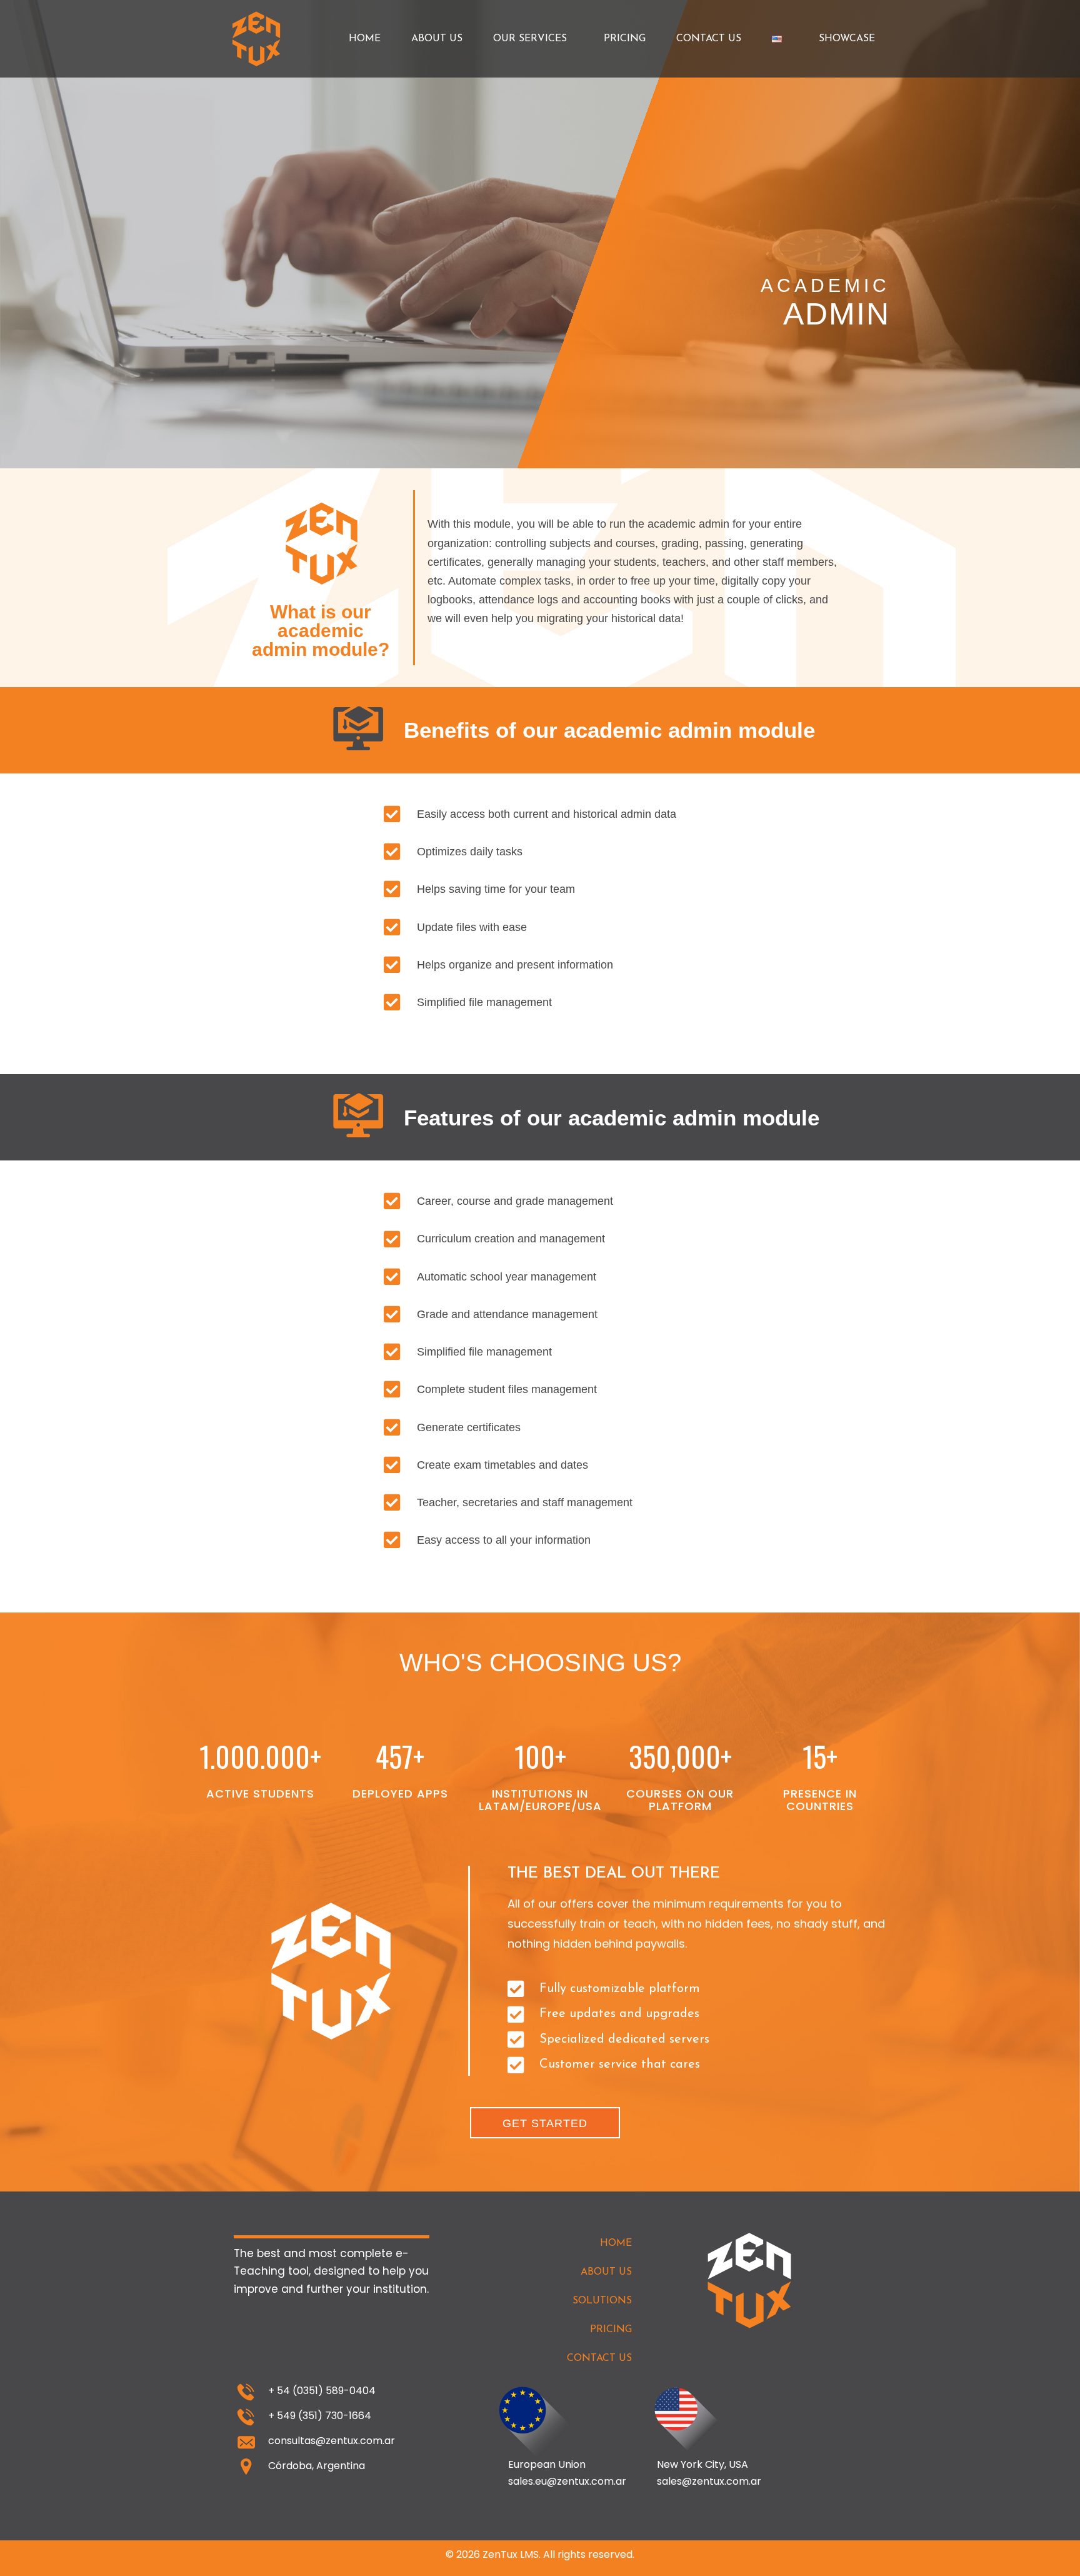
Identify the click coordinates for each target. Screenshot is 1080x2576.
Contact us (709, 39)
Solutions (602, 2301)
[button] (545, 2123)
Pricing (625, 39)
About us (437, 39)
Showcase (847, 39)
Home (365, 39)
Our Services (530, 39)
